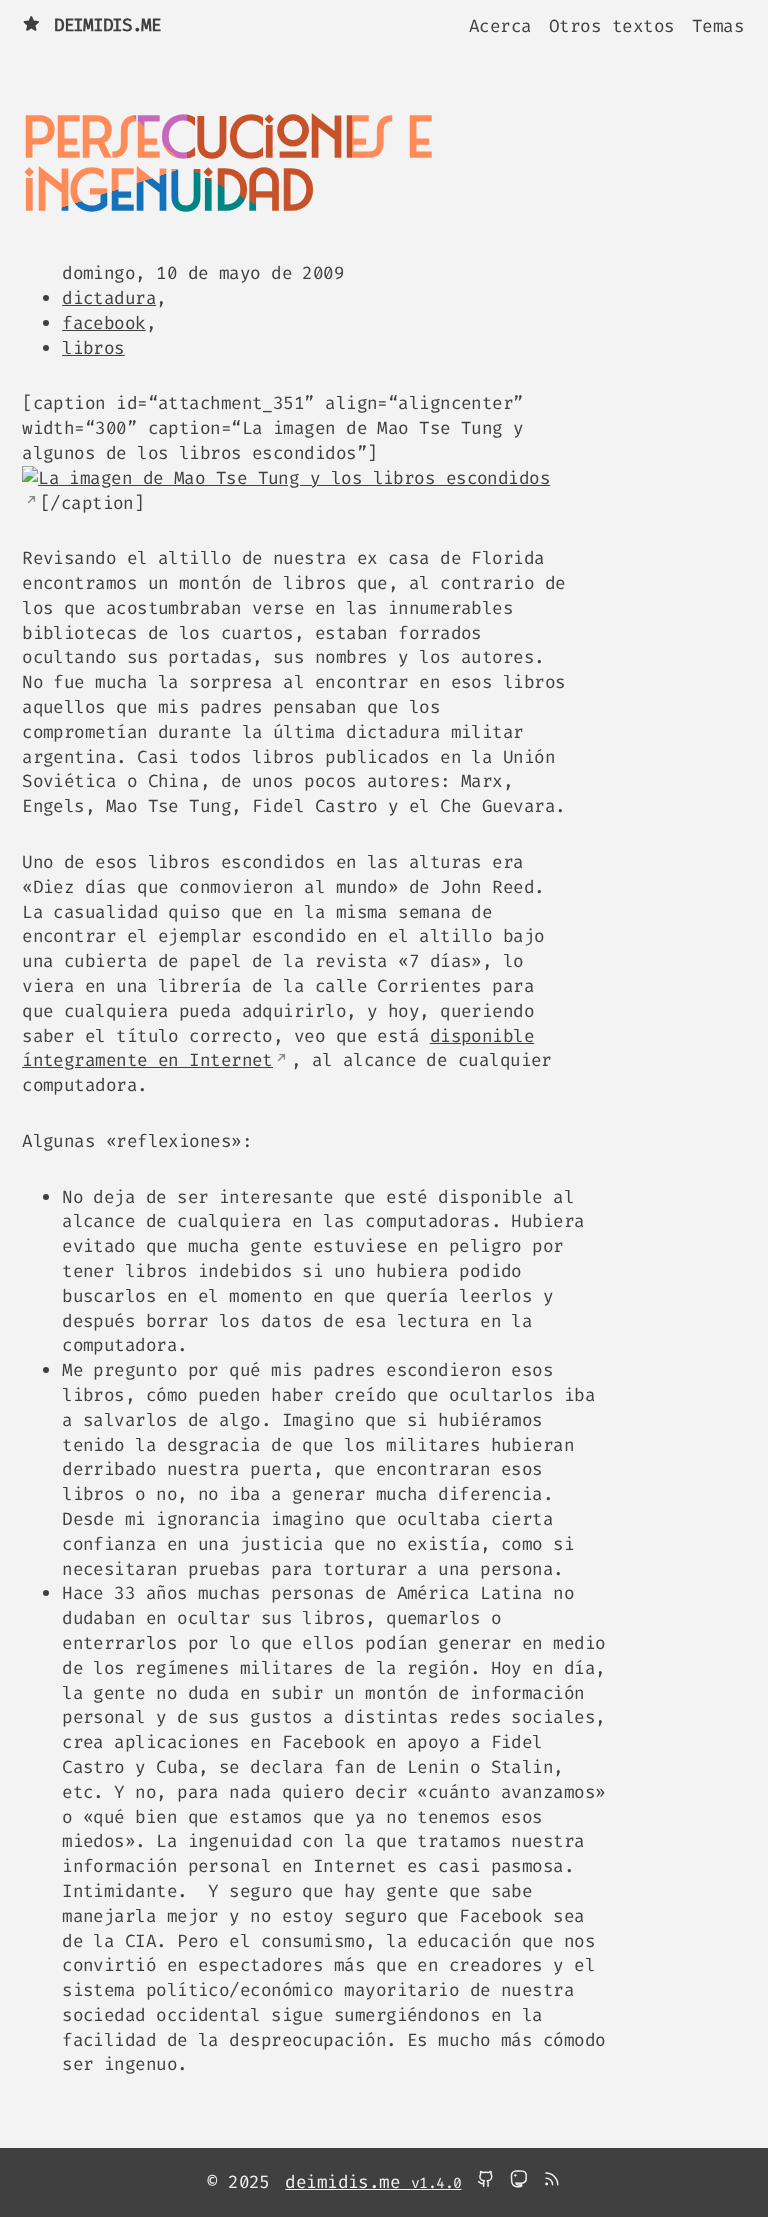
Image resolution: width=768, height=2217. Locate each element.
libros (93, 348)
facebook (104, 323)
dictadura (109, 298)
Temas (718, 25)
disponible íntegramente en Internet (278, 1048)
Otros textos (611, 25)
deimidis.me (107, 25)
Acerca (500, 25)
